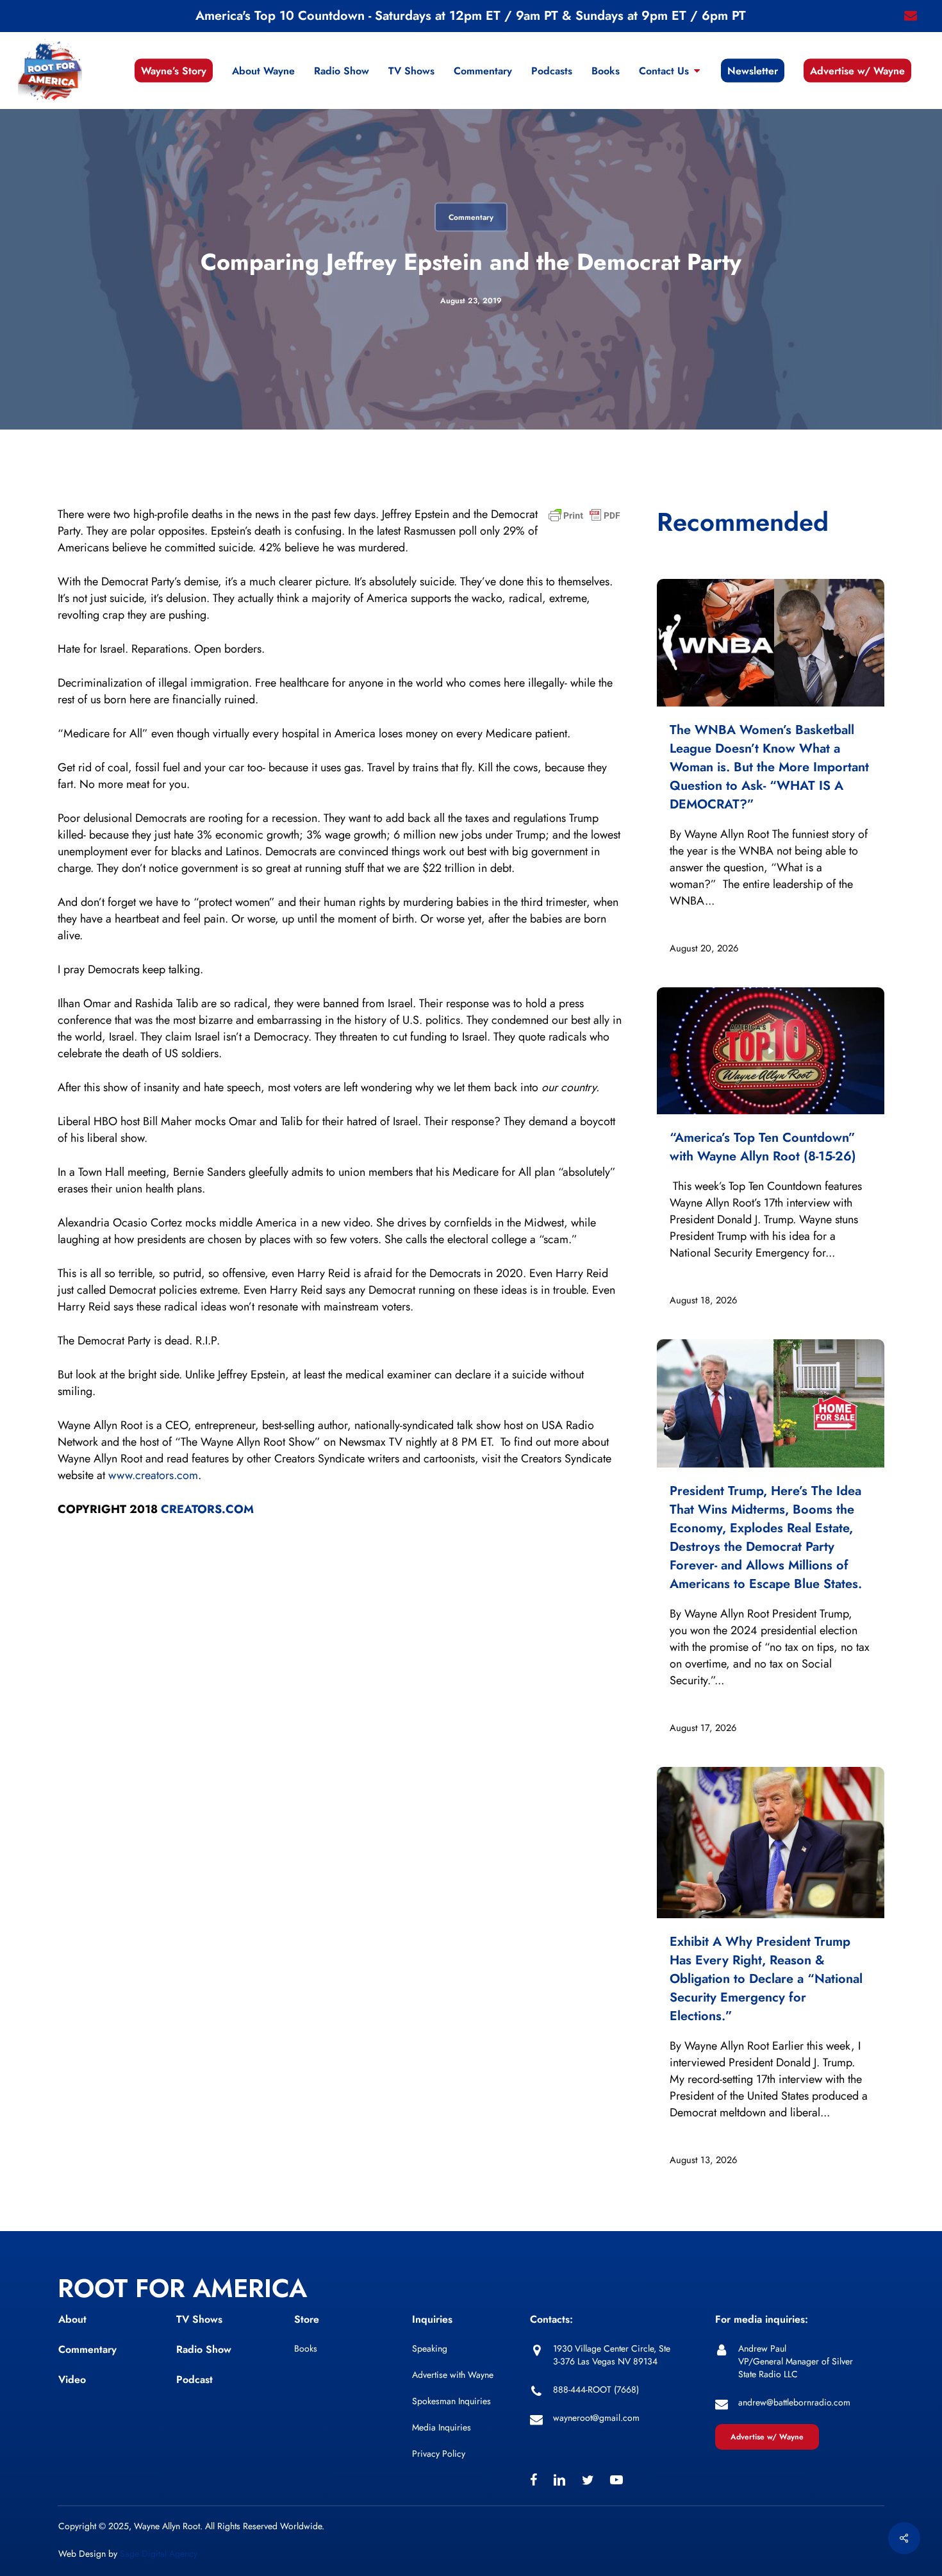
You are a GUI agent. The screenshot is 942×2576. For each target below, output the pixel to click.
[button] (767, 2437)
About (72, 2319)
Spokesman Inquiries (451, 2401)
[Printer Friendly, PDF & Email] (584, 519)
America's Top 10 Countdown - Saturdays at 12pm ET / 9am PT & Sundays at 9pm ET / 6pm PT (471, 16)
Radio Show (204, 2349)
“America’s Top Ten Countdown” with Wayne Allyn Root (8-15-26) (763, 1147)
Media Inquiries (442, 2427)
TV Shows (199, 2319)
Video (72, 2379)
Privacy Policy (439, 2454)
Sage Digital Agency (159, 2554)
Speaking (430, 2348)
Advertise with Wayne (453, 2375)
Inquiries (432, 2319)
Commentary (471, 217)
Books (306, 2348)
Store (307, 2319)
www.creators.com (153, 1475)
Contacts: (551, 2319)
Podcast (194, 2379)
